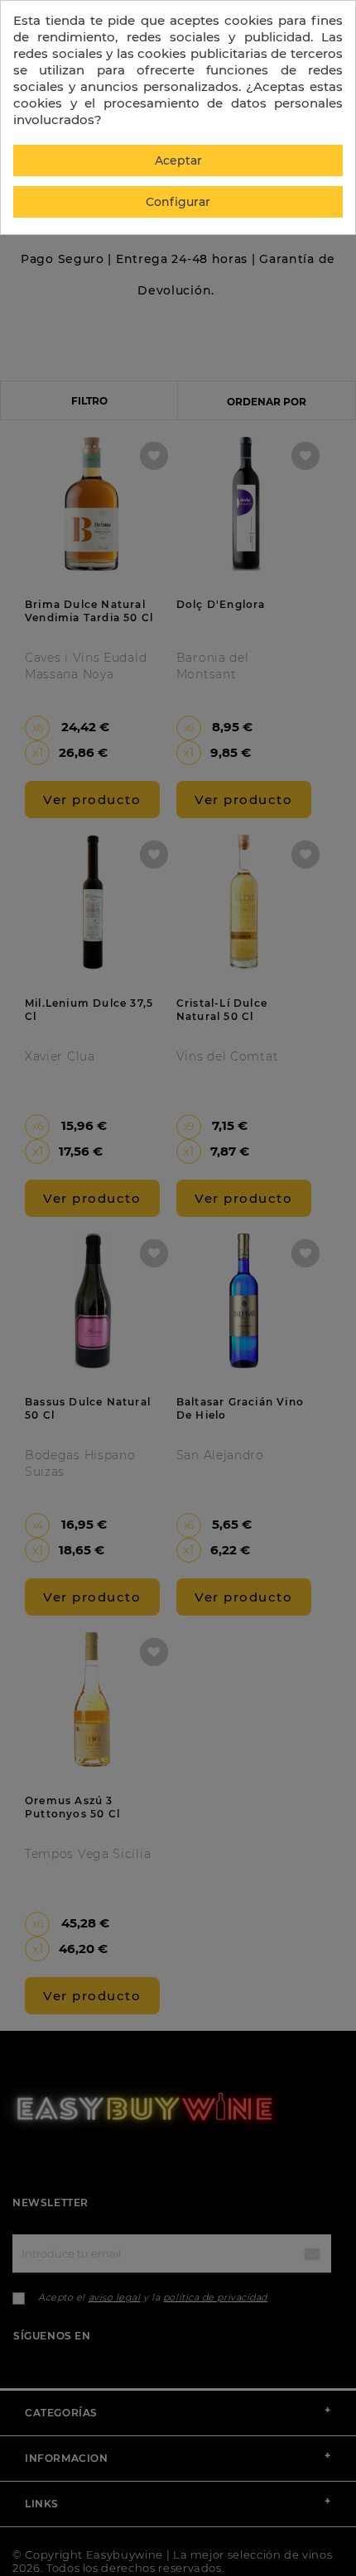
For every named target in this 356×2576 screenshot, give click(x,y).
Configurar (178, 202)
